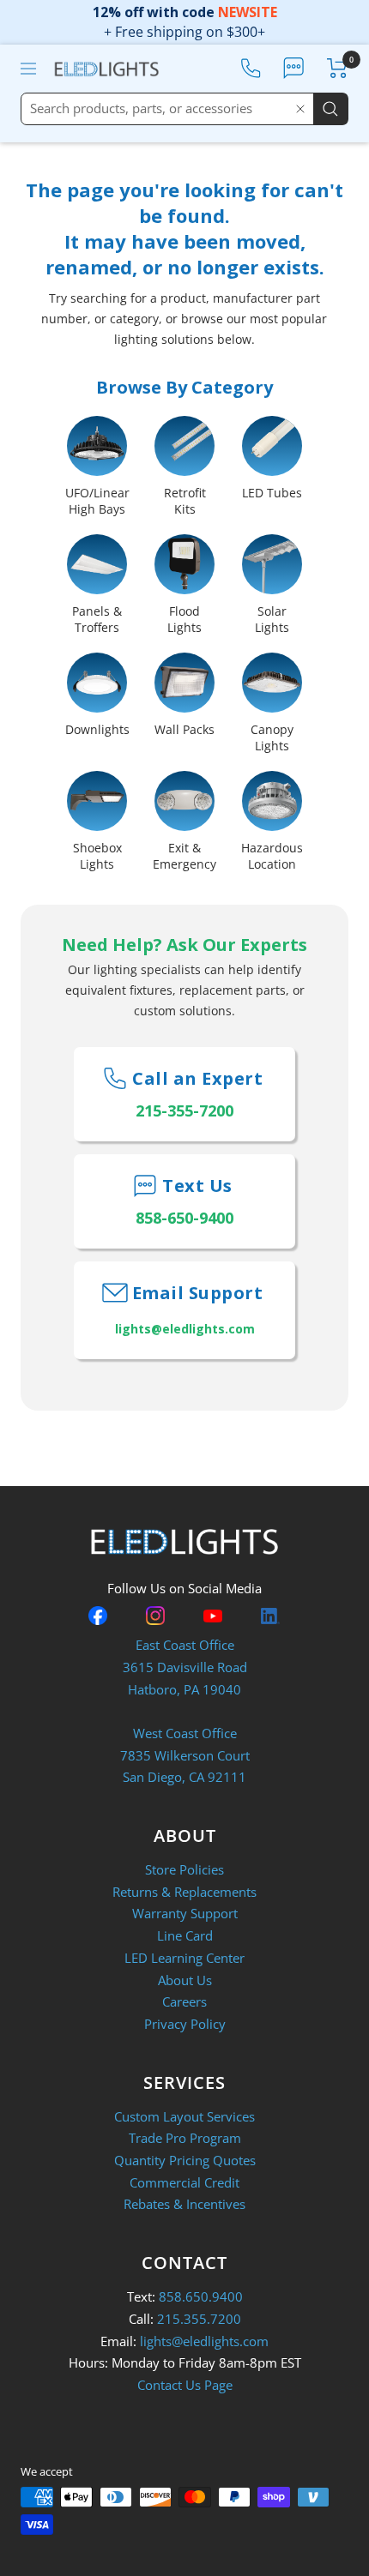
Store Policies (184, 1869)
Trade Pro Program (185, 2138)
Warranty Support (185, 1913)
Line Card (185, 1935)
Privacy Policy (185, 2024)
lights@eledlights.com (204, 2341)
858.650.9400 (201, 2296)
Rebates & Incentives (184, 2204)
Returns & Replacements (184, 1892)
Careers (184, 2001)
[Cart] (338, 68)
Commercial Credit (184, 2182)
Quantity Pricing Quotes (185, 2160)
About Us (185, 1980)
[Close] (300, 109)
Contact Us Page (185, 2385)
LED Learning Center (184, 1958)
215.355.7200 (199, 2319)
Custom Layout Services (184, 2116)
